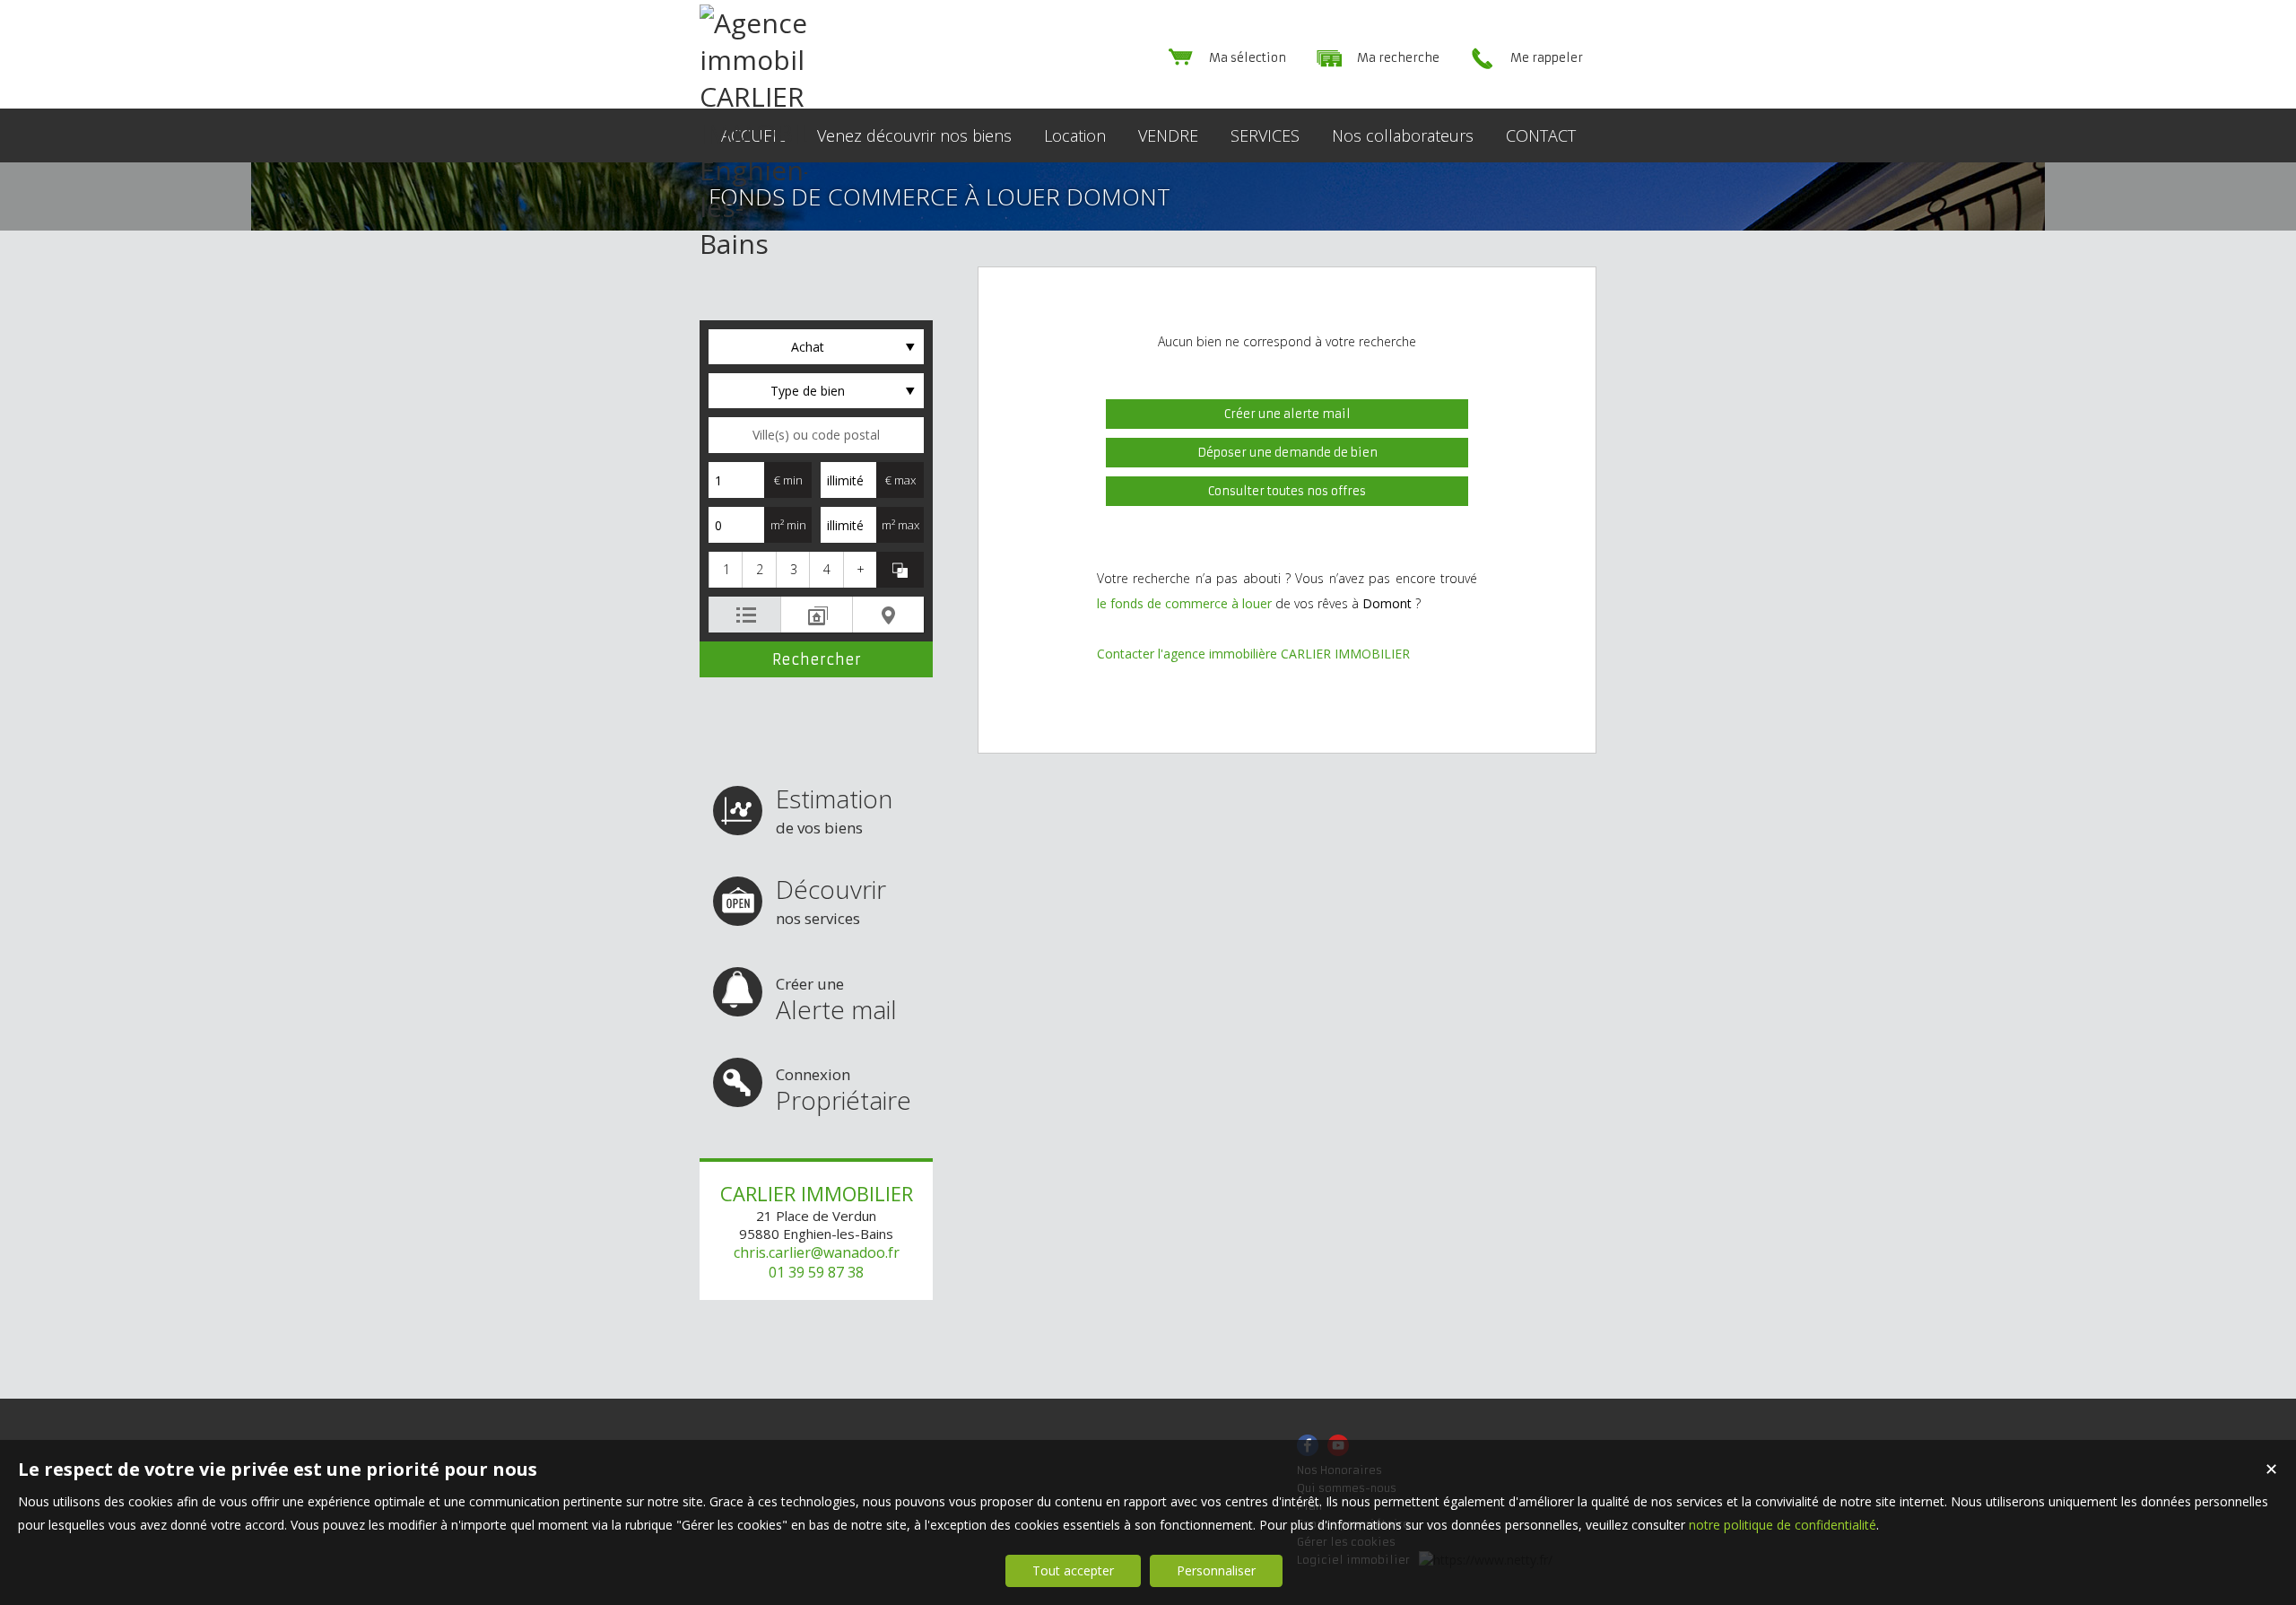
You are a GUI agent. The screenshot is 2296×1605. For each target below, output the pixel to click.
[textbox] (816, 435)
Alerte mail (836, 1000)
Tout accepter (1073, 1570)
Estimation (834, 810)
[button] (725, 570)
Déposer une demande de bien (1287, 453)
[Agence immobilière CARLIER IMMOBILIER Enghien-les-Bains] (753, 244)
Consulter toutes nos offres (1287, 491)
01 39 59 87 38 (816, 1272)
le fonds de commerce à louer (1184, 603)
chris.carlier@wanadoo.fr (817, 1252)
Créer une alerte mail (1287, 414)
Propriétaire (844, 1090)
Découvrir (831, 900)
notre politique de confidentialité (1783, 1525)
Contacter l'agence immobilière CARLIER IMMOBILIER (1253, 654)
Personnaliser (1216, 1570)
